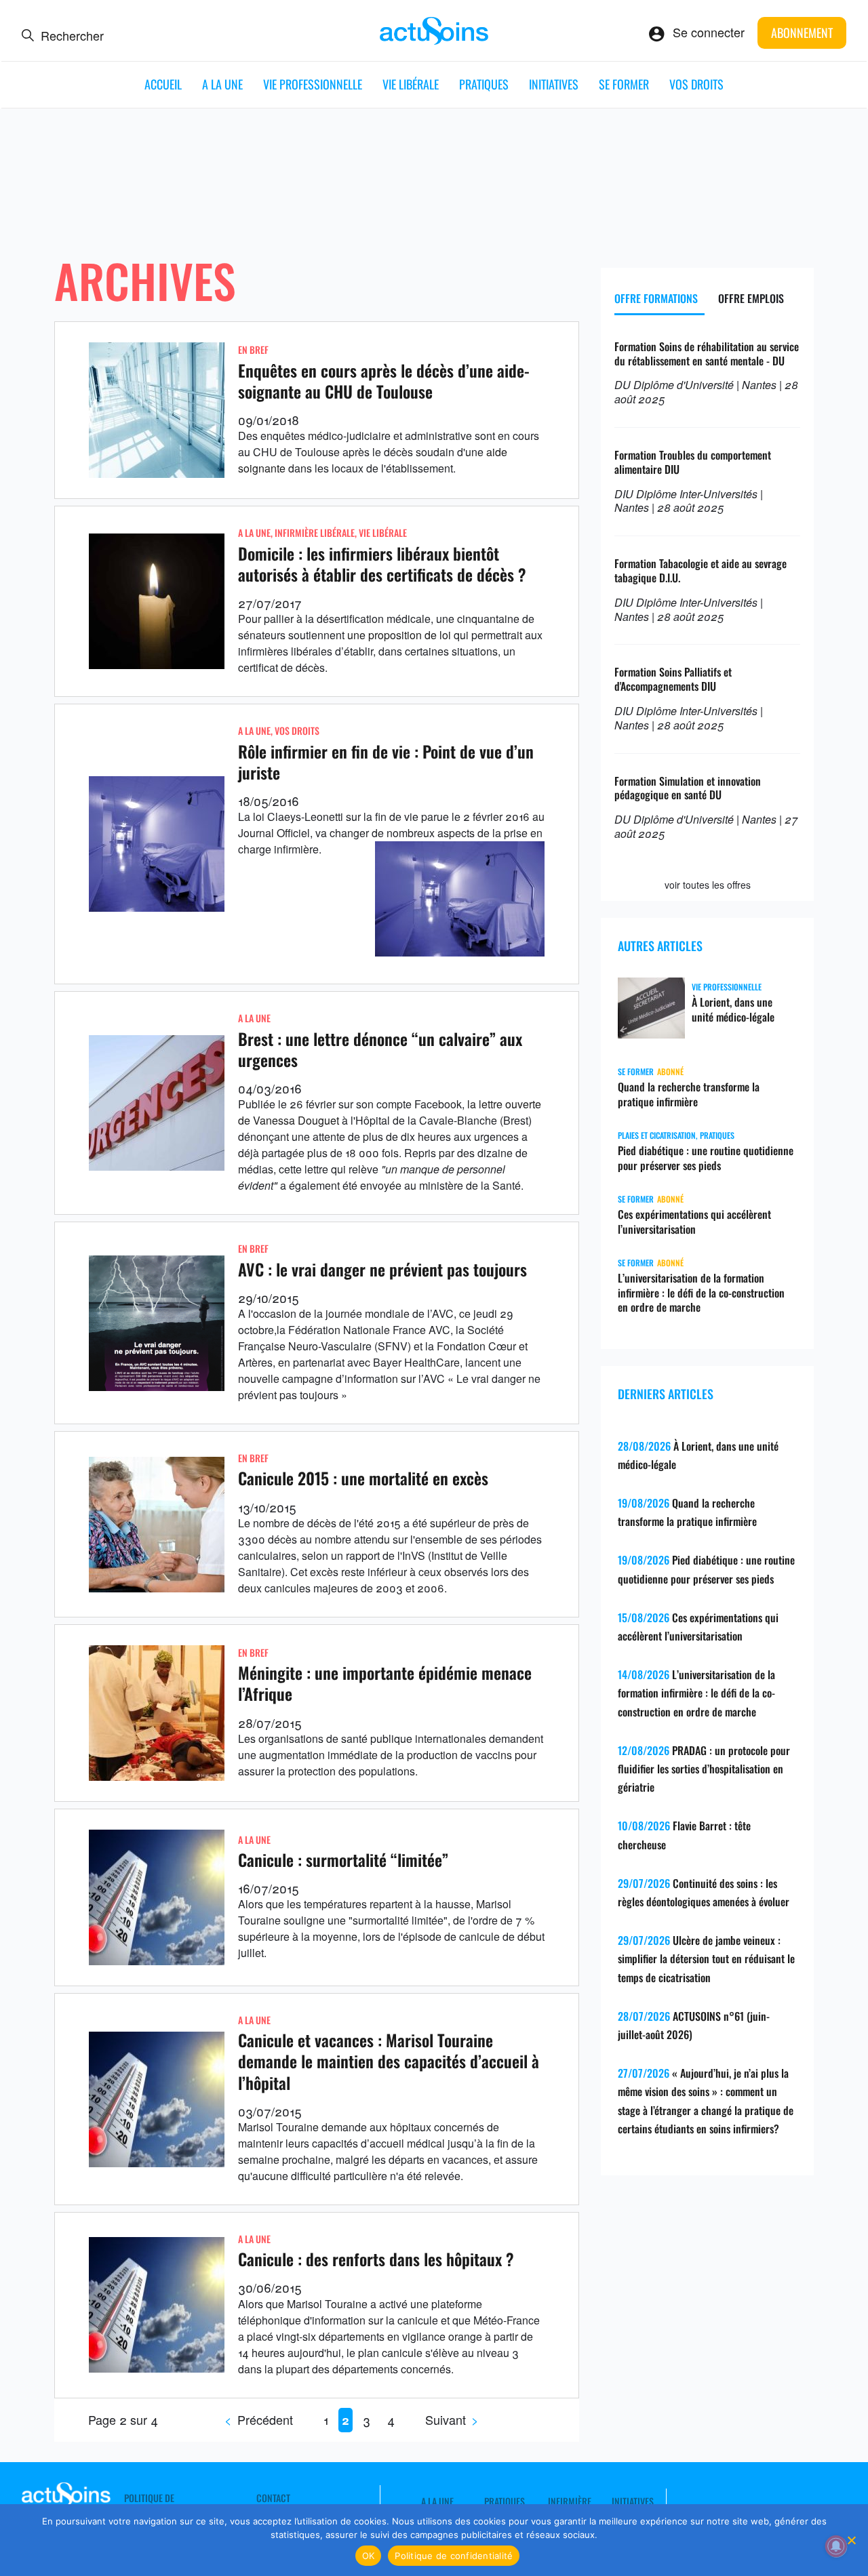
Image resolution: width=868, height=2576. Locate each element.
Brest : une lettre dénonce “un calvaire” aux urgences (380, 1049)
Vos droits (696, 84)
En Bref (253, 349)
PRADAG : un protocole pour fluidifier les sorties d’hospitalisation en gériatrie (704, 1769)
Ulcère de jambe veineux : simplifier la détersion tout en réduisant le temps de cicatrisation (706, 1958)
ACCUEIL (163, 84)
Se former (624, 84)
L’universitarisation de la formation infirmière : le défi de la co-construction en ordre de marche (701, 1293)
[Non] (851, 2540)
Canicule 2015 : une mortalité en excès (363, 1478)
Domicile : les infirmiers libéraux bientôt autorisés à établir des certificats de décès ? (382, 564)
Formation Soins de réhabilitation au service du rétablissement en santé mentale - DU (707, 354)
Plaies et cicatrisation (657, 1135)
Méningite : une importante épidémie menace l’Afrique (385, 1683)
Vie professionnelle (313, 84)
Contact (273, 2498)
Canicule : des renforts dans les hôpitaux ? (376, 2259)
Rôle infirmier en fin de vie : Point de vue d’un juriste (386, 762)
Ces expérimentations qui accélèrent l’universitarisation (694, 1222)
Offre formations (656, 298)
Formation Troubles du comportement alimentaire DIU (693, 462)
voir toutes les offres (708, 885)
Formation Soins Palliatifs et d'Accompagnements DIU (673, 679)
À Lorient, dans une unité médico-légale (733, 1009)
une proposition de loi (400, 635)
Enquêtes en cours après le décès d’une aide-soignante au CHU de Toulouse (384, 381)
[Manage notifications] (836, 2546)
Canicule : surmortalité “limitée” (343, 1859)
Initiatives (554, 84)
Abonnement (802, 33)
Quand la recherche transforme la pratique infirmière (689, 1094)
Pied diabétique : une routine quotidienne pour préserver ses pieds (706, 1158)
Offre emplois (751, 298)
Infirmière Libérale (315, 532)
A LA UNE (222, 84)
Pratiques (484, 84)
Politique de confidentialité (454, 2556)
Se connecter (709, 32)
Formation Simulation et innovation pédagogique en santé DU (688, 788)
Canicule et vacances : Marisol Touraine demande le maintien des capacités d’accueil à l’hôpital (389, 2061)
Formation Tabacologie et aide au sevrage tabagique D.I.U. (701, 570)
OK (369, 2556)
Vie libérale (411, 84)
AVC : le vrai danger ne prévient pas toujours (382, 1269)
